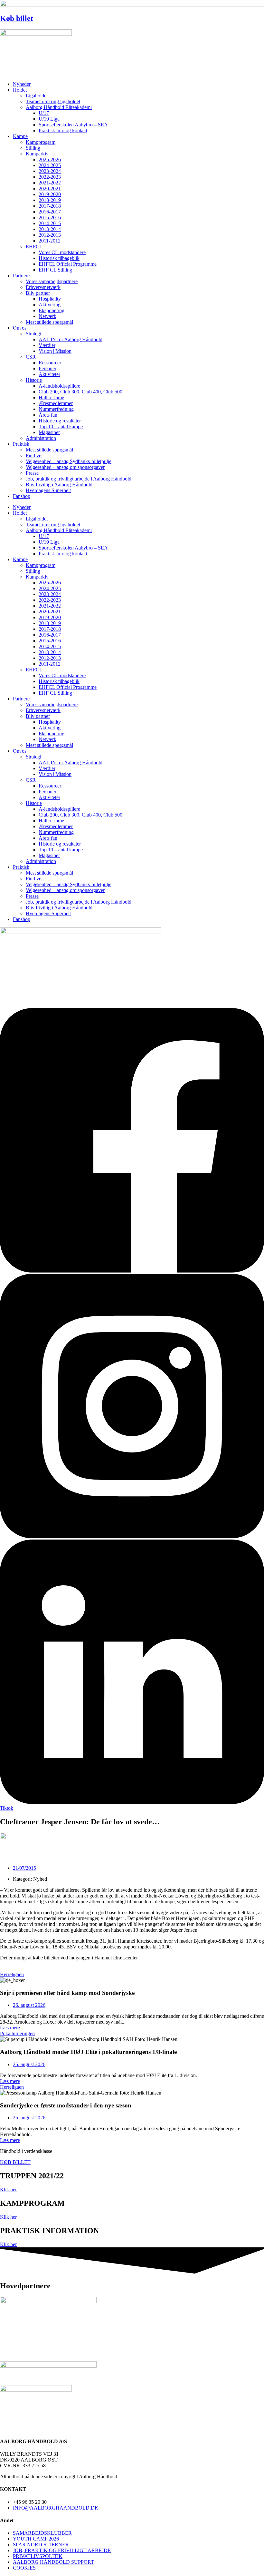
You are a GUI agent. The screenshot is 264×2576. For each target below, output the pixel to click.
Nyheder (22, 84)
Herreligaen (12, 1974)
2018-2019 (50, 200)
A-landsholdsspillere (59, 386)
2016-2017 (50, 212)
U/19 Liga (49, 119)
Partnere (21, 276)
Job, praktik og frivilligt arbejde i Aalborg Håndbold (79, 479)
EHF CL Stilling (55, 270)
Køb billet (17, 18)
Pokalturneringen (17, 2033)
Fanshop (22, 496)
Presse (32, 473)
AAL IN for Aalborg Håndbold (71, 339)
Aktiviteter (49, 374)
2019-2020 (50, 194)
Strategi (33, 334)
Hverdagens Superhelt (48, 490)
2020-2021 (50, 188)
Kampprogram (41, 142)
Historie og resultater (60, 421)
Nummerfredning (56, 409)
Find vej (34, 456)
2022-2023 (50, 177)
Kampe (20, 136)
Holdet (20, 90)
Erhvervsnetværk (43, 287)
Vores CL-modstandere (62, 252)
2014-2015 (50, 223)
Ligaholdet (37, 96)
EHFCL (34, 247)
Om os (20, 328)
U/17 (44, 113)
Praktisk (21, 444)
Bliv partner (38, 293)
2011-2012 (50, 241)
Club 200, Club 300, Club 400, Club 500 (80, 392)
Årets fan (48, 415)
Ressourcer (50, 363)
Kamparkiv (37, 154)
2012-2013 (50, 235)
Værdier (47, 345)
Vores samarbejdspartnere (52, 281)
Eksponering (52, 310)
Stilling (33, 148)
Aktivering (50, 305)
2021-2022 (50, 183)
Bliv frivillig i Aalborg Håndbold (59, 485)
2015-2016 (50, 218)
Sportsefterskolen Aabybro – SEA (73, 125)
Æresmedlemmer (56, 403)
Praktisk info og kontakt (63, 130)
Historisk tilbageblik (59, 258)
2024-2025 (50, 165)
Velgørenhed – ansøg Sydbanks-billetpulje (69, 461)
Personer (47, 368)
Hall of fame (51, 397)
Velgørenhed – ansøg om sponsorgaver (65, 467)
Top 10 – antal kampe (61, 426)
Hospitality (50, 299)
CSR (31, 357)
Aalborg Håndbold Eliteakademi (59, 107)
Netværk (47, 316)
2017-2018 (50, 206)
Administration (41, 438)
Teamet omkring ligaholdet (53, 101)
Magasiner (49, 432)
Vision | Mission (55, 351)
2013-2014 (50, 229)
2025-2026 (50, 159)
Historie (34, 380)
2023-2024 (50, 171)
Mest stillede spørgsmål (49, 322)
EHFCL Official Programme (68, 264)
